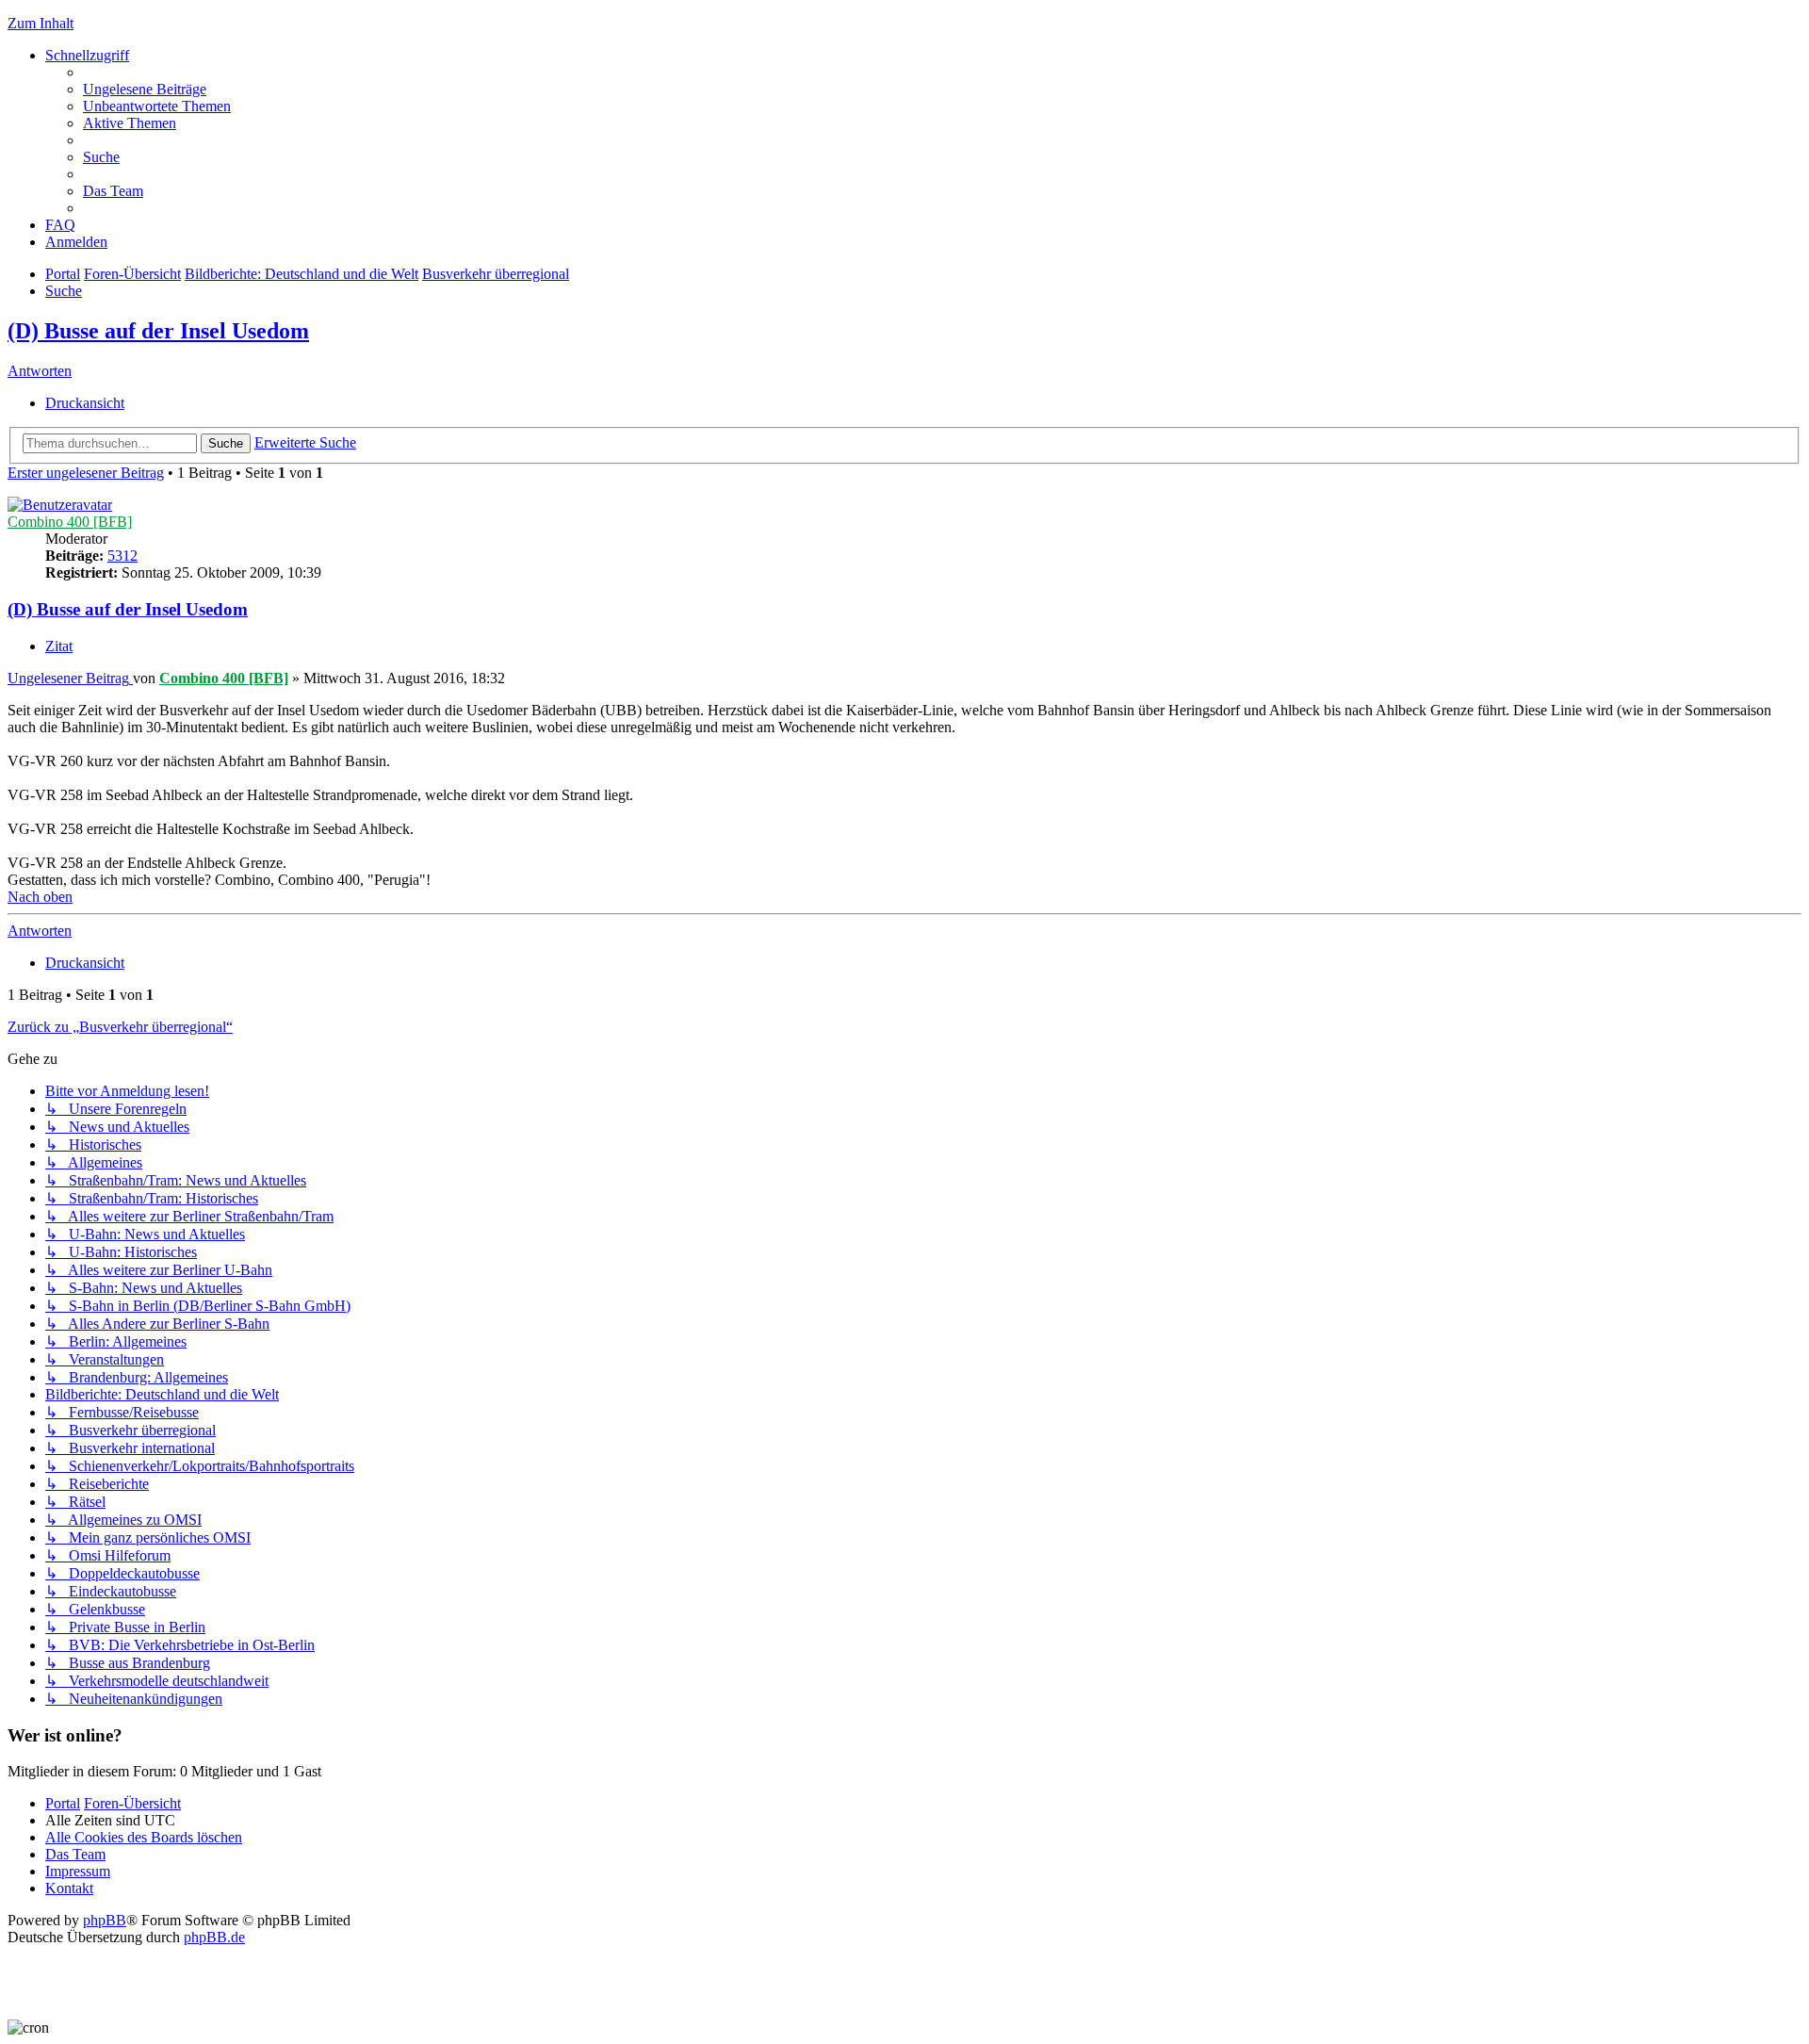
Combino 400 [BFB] (70, 522)
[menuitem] (145, 89)
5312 (122, 556)
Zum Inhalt (41, 23)
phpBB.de (214, 1937)
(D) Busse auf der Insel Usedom (158, 331)
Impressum (78, 1871)
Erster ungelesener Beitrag (86, 473)
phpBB (105, 1920)
